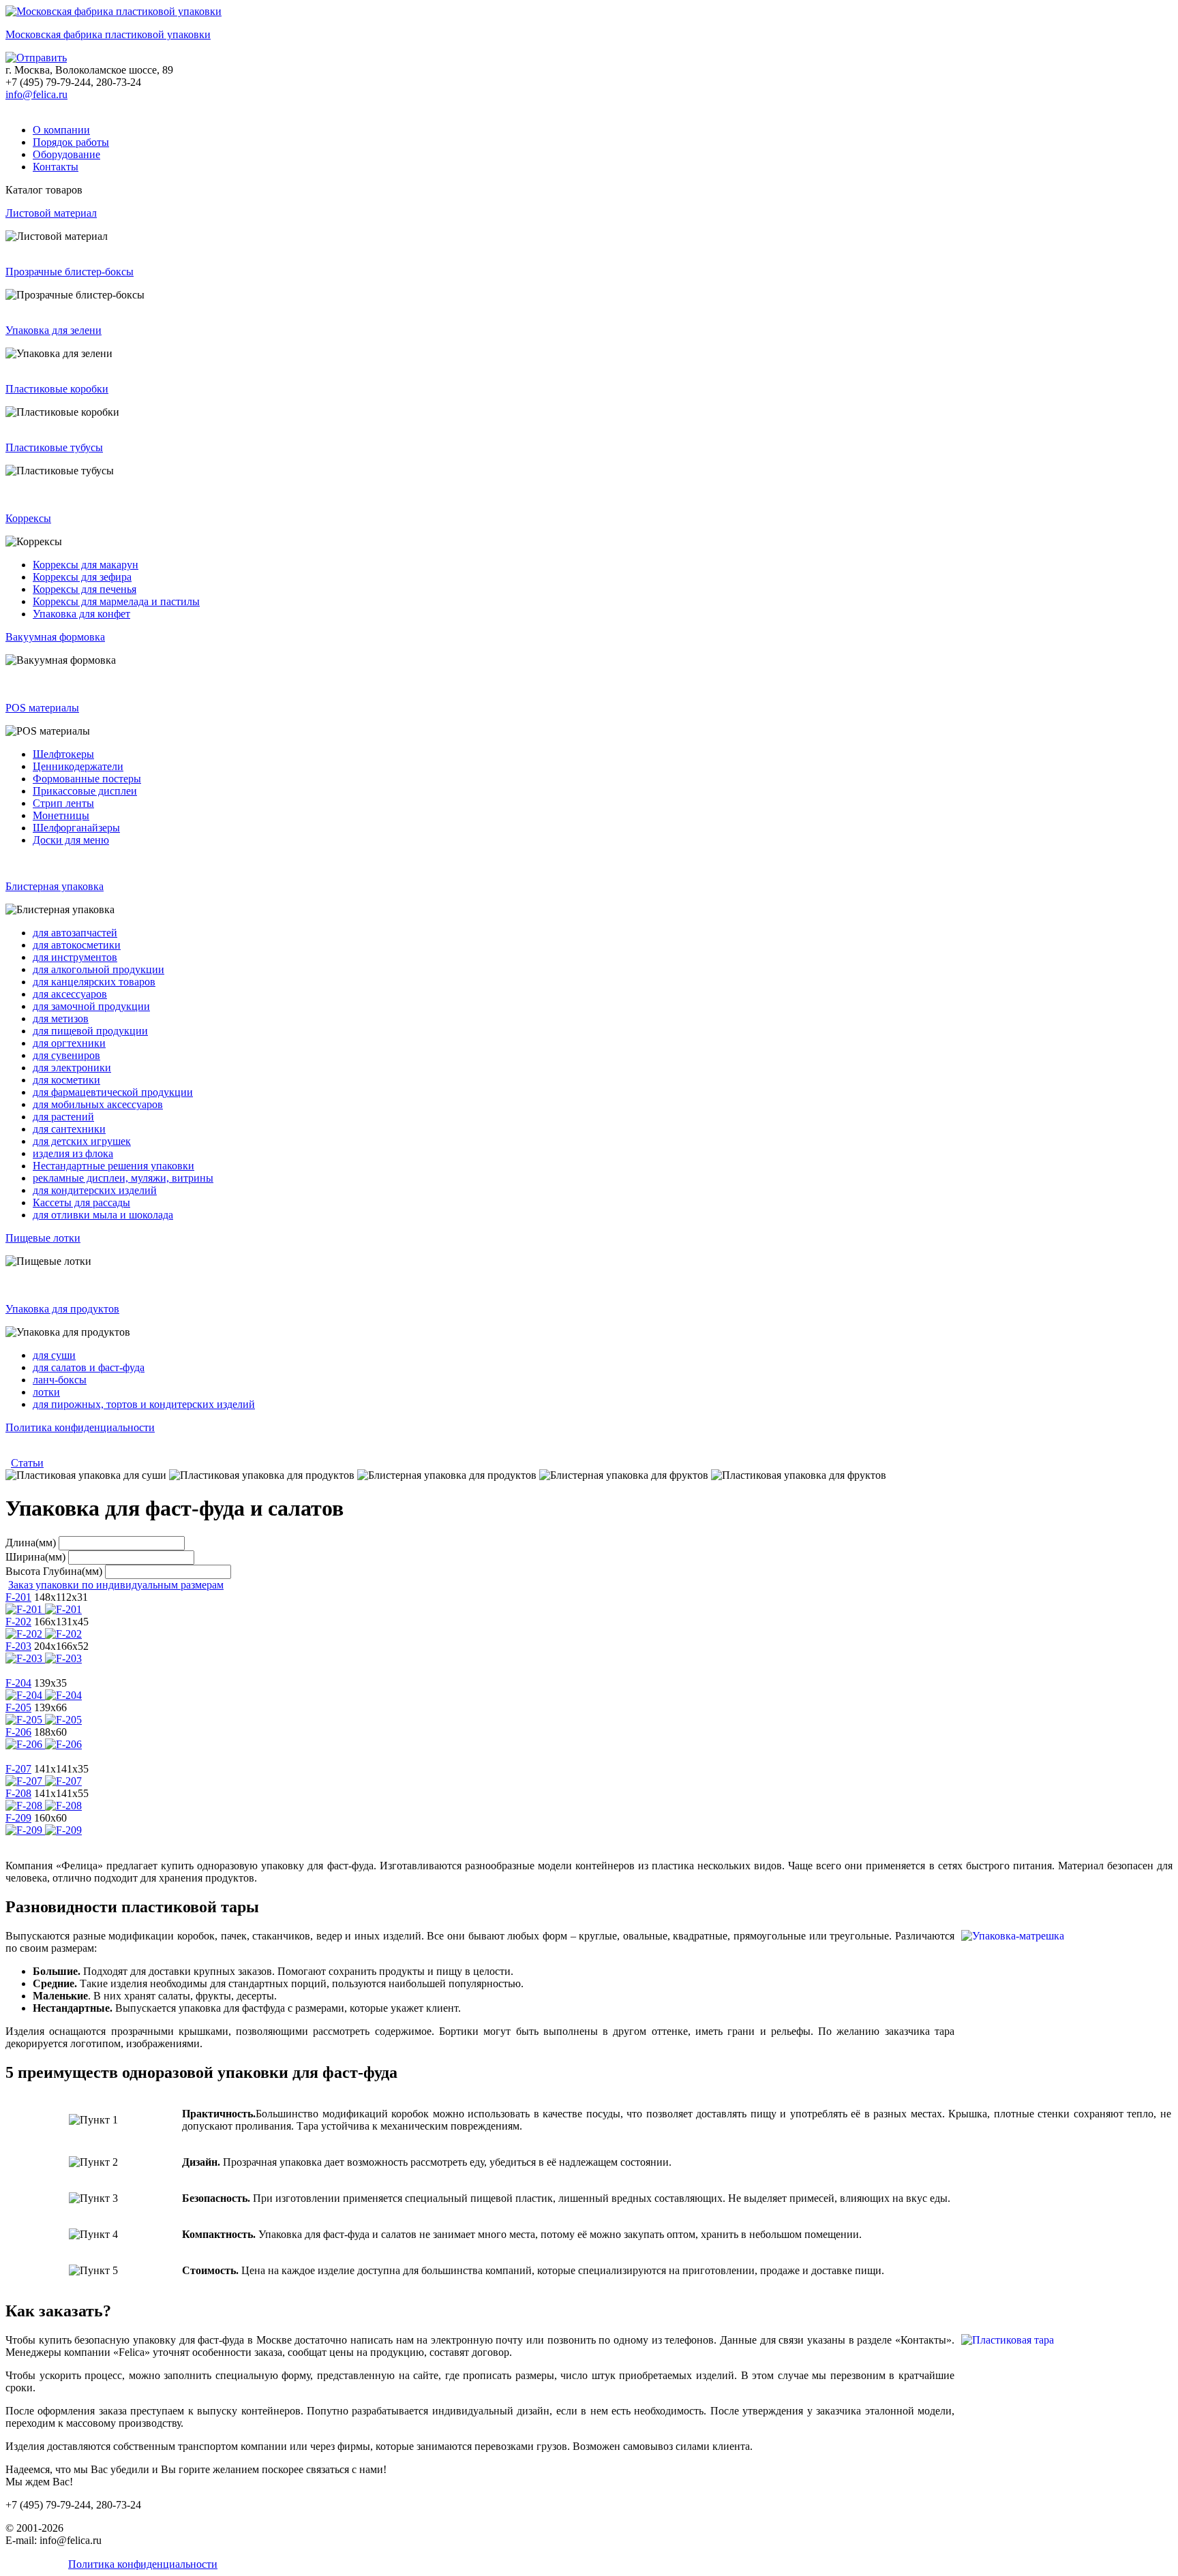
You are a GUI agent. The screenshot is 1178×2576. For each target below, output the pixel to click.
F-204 (18, 1683)
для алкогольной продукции (99, 969)
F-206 (18, 1732)
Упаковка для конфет (81, 614)
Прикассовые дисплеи (85, 791)
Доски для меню (71, 840)
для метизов (61, 1018)
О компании (61, 130)
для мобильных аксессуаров (98, 1104)
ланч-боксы (60, 1380)
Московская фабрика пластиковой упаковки (108, 34)
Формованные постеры (87, 779)
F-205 (18, 1707)
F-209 (18, 1818)
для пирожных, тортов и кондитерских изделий (144, 1404)
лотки (46, 1392)
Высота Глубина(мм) (54, 1571)
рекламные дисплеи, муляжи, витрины (123, 1178)
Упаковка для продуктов (62, 1309)
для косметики (66, 1080)
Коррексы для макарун (86, 565)
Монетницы (61, 815)
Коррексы (28, 518)
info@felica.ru (36, 94)
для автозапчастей (75, 933)
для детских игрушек (82, 1141)
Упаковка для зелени (54, 330)
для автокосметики (77, 945)
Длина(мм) (31, 1543)
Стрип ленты (63, 803)
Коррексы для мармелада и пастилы (116, 601)
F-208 (18, 1793)
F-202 (18, 1622)
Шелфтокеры (63, 754)
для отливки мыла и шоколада (103, 1215)
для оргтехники (69, 1043)
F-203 (18, 1646)
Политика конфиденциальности (80, 1427)
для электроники (72, 1068)
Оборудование (66, 154)
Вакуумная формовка (55, 637)
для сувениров (66, 1055)
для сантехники (69, 1129)
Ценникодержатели (78, 766)
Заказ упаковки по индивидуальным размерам (116, 1585)
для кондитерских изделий (95, 1190)
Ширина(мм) (35, 1557)
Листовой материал (51, 213)
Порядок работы (71, 142)
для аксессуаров (70, 994)
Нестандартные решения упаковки (114, 1166)
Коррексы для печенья (85, 589)
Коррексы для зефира (82, 577)
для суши (54, 1355)
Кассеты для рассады (81, 1202)
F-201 (18, 1597)
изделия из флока (73, 1153)
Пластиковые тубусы (54, 447)
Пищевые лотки (43, 1238)
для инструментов (75, 957)
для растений (63, 1117)
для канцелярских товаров (94, 982)
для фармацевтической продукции (113, 1092)
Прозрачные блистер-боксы (70, 272)
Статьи (27, 1463)
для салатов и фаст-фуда (89, 1367)
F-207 (18, 1769)
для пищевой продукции (90, 1031)
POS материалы (42, 708)
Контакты (56, 167)
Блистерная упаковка (55, 886)
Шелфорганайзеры (76, 828)
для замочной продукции (91, 1006)
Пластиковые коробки (57, 389)
